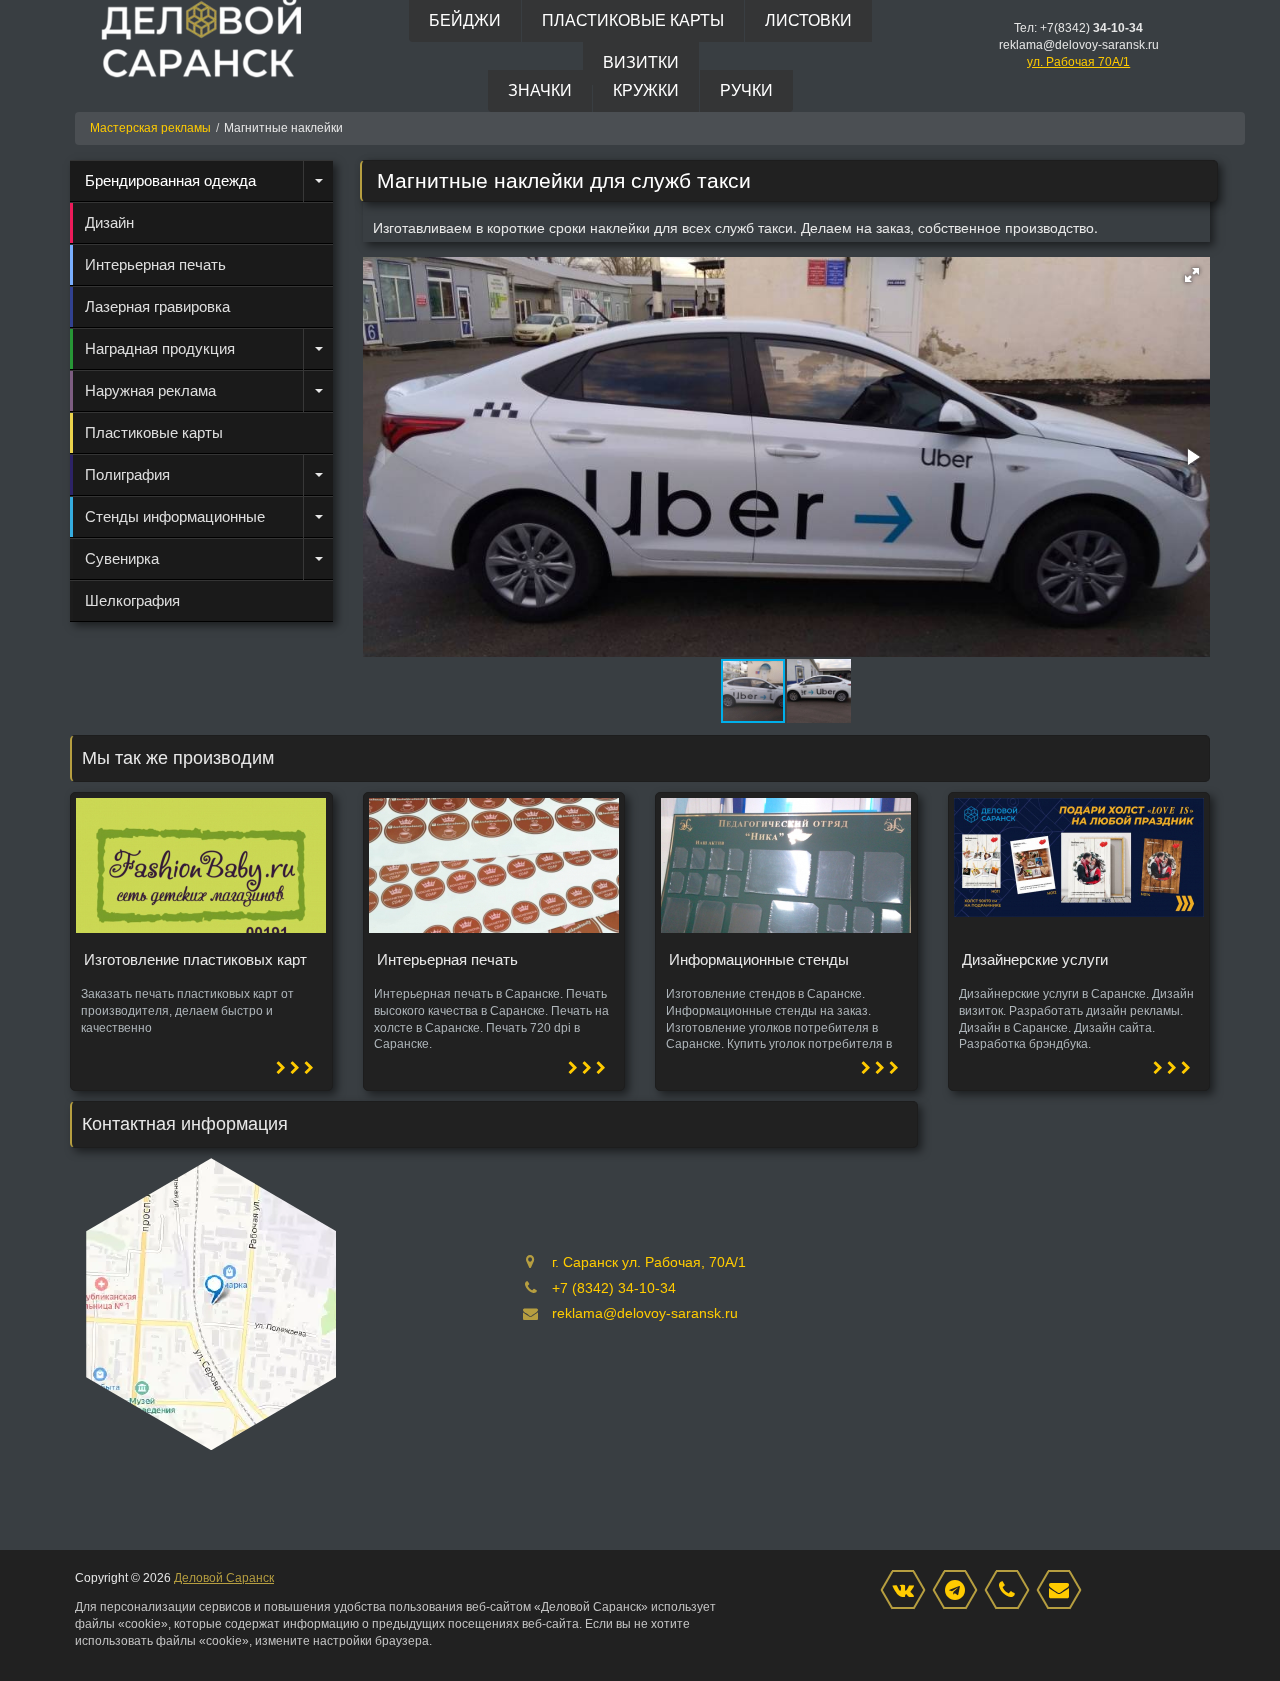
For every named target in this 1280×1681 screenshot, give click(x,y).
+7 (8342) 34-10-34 (614, 1288)
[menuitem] (201, 181)
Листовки (808, 20)
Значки (540, 90)
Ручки (746, 90)
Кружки (646, 90)
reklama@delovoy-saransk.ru (645, 1313)
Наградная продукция (160, 348)
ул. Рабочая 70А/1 (1078, 62)
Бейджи (465, 20)
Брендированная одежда (170, 180)
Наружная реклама (150, 390)
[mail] (1064, 1591)
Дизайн (109, 222)
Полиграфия (127, 474)
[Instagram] (960, 1591)
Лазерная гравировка (157, 306)
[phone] (1012, 1591)
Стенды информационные (175, 516)
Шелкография (132, 600)
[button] (1192, 275)
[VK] (908, 1591)
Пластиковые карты (633, 20)
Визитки (641, 62)
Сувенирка (122, 558)
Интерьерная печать (155, 264)
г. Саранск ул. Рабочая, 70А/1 (649, 1262)
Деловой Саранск (224, 1578)
